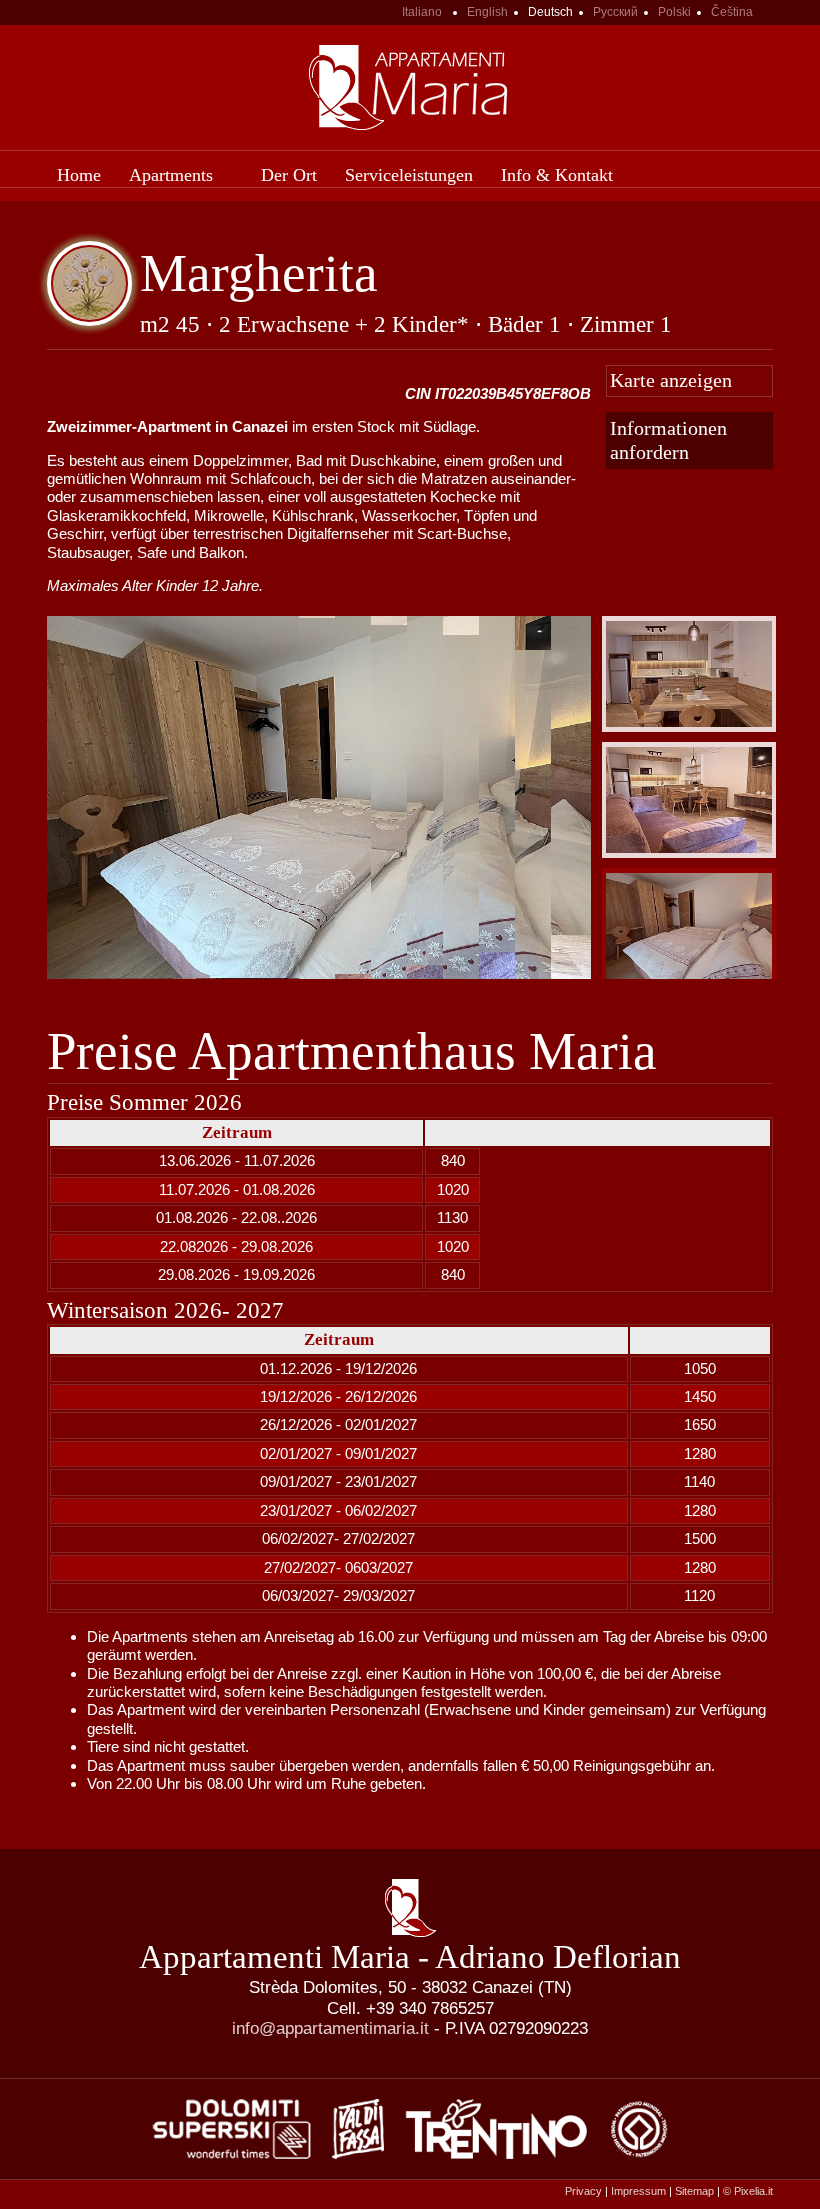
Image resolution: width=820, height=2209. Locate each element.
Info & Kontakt (557, 175)
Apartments (171, 175)
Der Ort (289, 175)
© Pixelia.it (748, 2191)
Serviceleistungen (409, 175)
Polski (674, 12)
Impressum (638, 2191)
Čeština (732, 12)
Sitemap (694, 2191)
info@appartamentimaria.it (330, 2028)
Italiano (422, 12)
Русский (615, 12)
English (487, 12)
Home (79, 175)
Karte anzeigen (671, 380)
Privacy (583, 2191)
